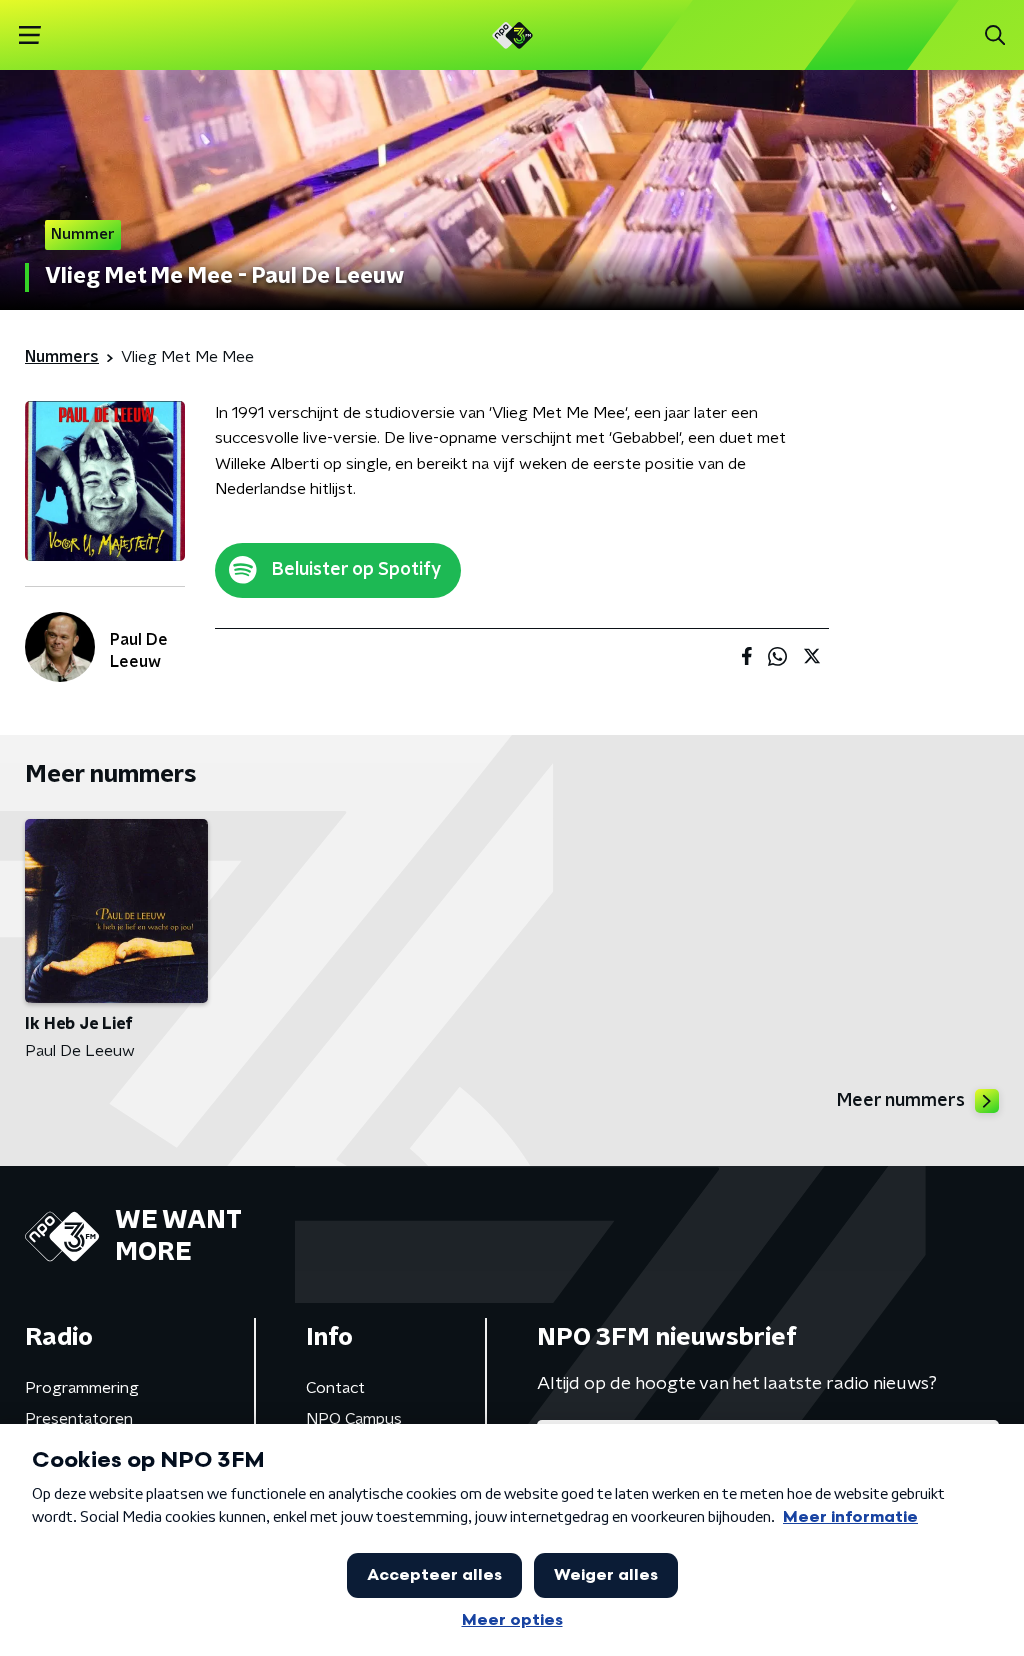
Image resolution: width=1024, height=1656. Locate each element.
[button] (29, 35)
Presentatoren (79, 1419)
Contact (335, 1388)
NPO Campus (354, 1419)
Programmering (82, 1388)
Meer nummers (901, 1101)
